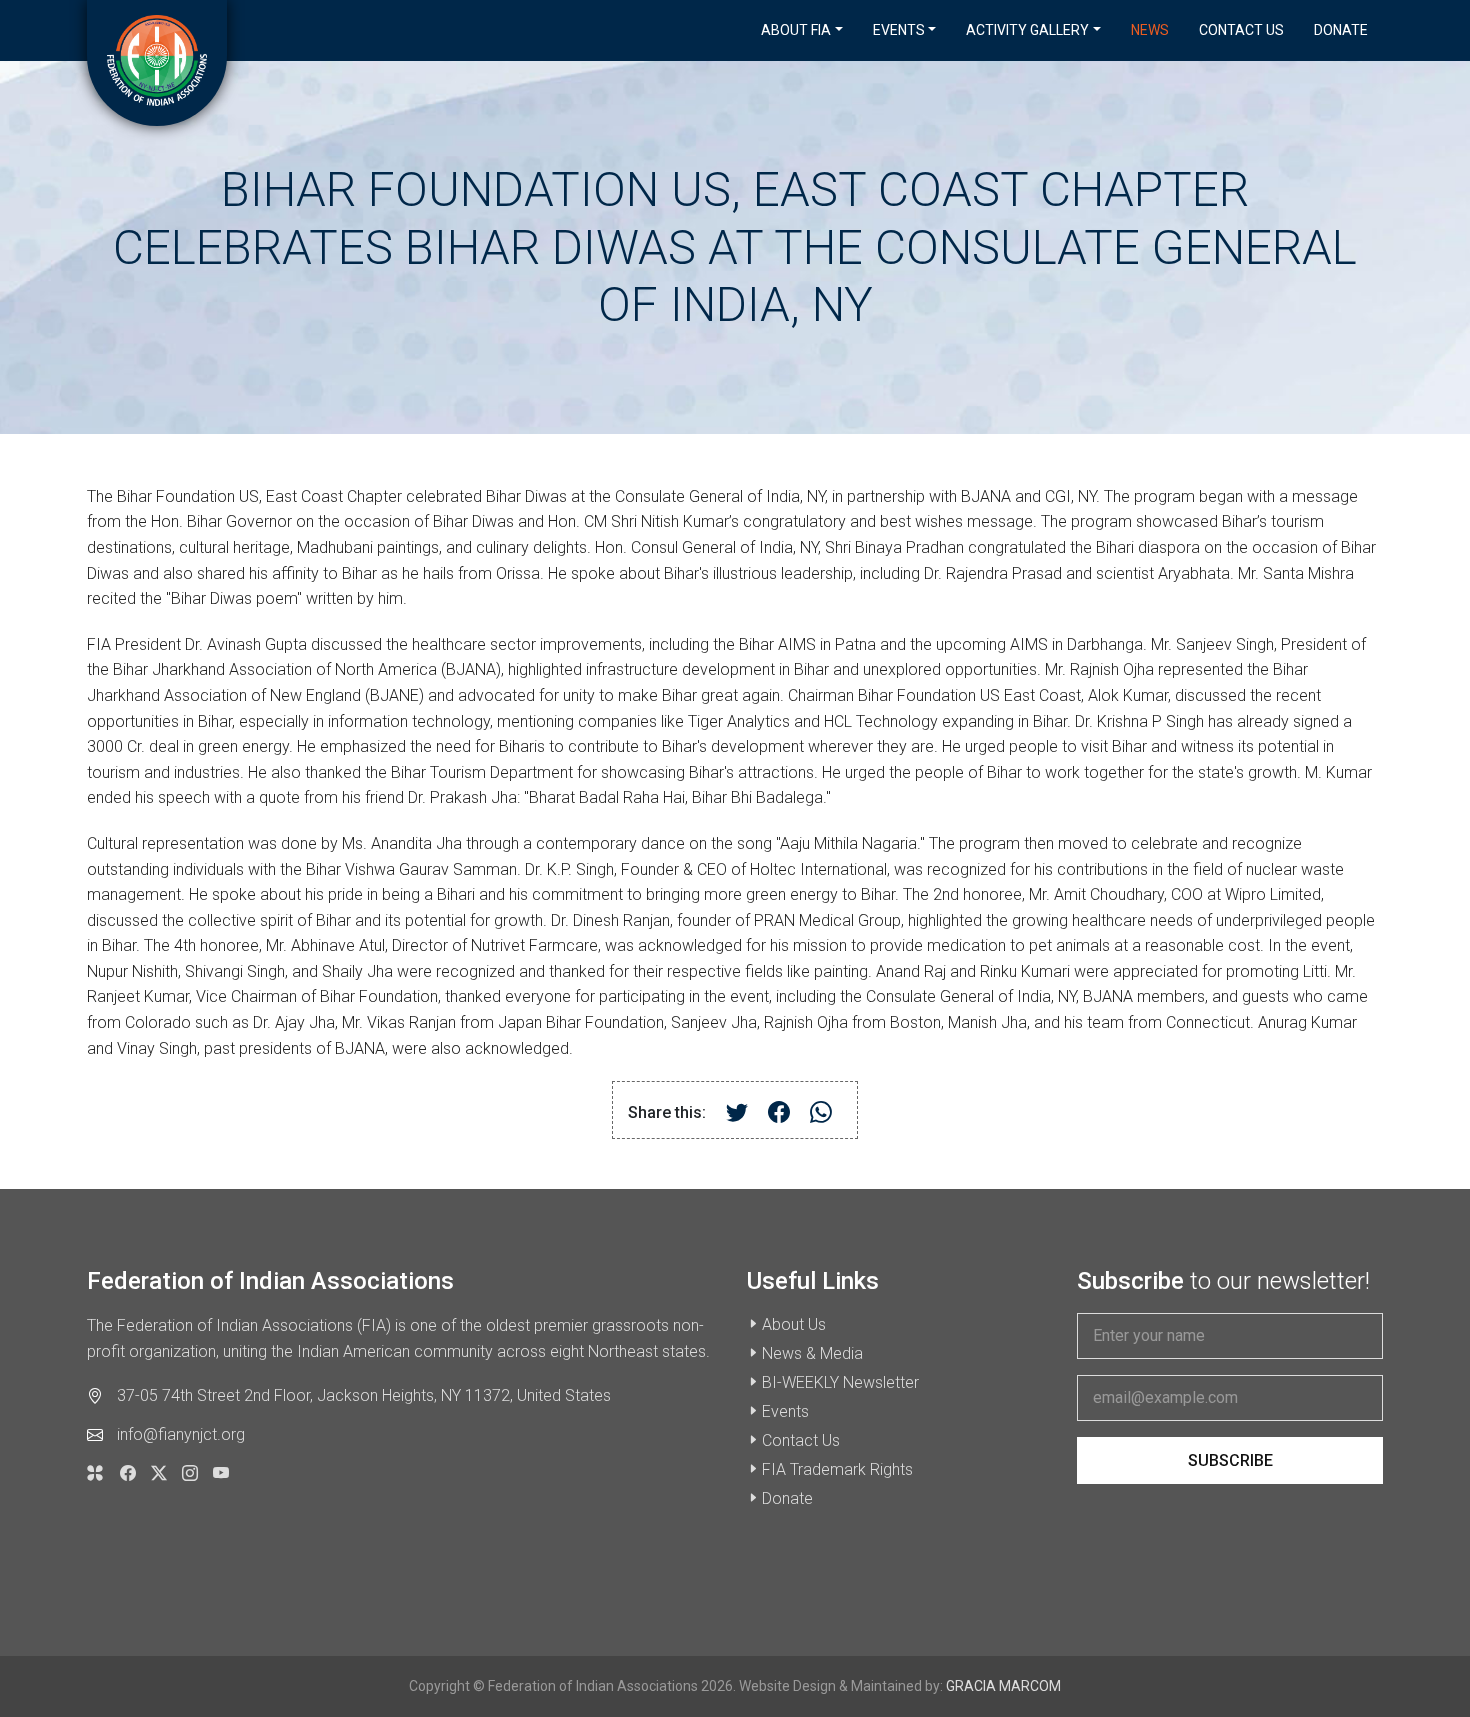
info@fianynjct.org (181, 1434)
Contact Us (1241, 30)
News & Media (812, 1353)
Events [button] (899, 30)
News (1150, 30)
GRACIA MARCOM (1003, 1686)
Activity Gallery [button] (1027, 30)
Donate (1341, 30)
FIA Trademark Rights (837, 1469)
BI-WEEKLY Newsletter (840, 1382)
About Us (794, 1324)
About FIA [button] (796, 30)
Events (785, 1411)
